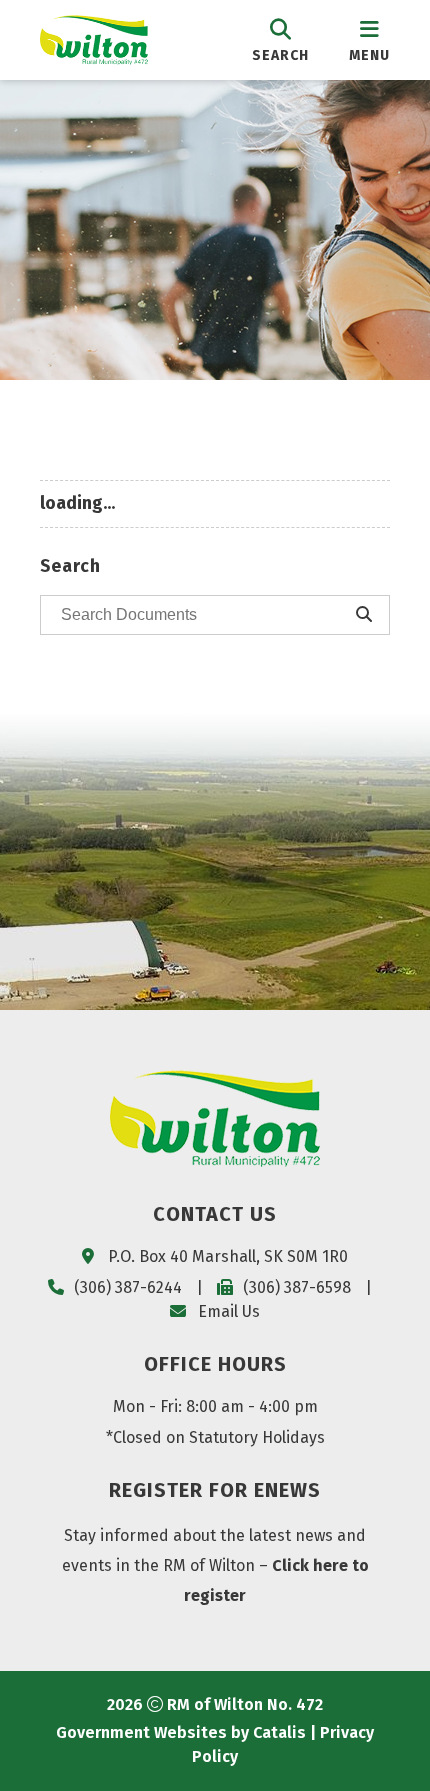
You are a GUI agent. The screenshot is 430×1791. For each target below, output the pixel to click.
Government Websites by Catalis (181, 1732)
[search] (280, 39)
